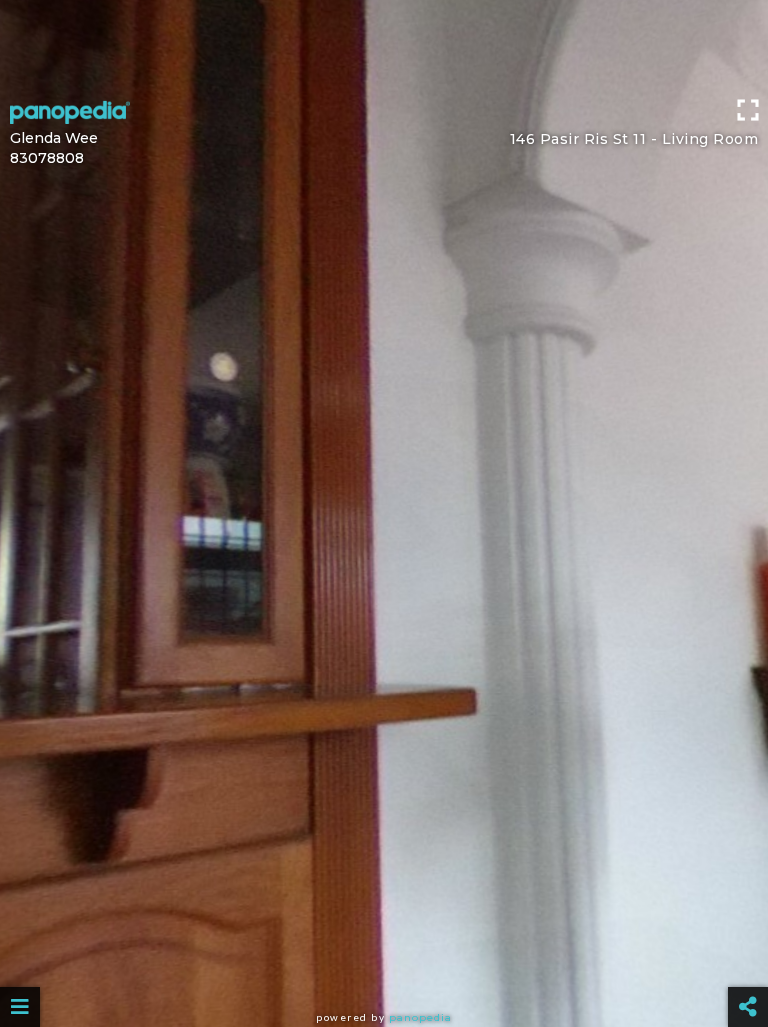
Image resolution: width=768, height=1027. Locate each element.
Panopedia (420, 1017)
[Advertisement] (384, 45)
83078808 (47, 158)
